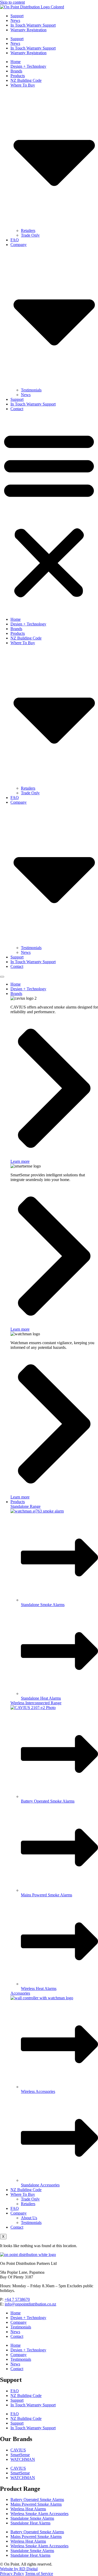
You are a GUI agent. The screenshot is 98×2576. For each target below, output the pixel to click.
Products (18, 76)
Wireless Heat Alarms (28, 2509)
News (15, 20)
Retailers (28, 230)
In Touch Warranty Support (33, 25)
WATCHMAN (23, 2459)
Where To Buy (23, 2194)
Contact (17, 409)
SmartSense (20, 2455)
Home (16, 62)
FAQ (15, 240)
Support (17, 16)
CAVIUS (18, 2450)
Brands (16, 71)
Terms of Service (39, 2574)
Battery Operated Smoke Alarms (37, 2500)
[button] (49, 514)
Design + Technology (28, 66)
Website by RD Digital (19, 2569)
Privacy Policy (12, 2574)
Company (19, 2213)
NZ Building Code (26, 80)
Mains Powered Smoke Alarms (36, 2504)
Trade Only (30, 235)
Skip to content (12, 2)
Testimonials (31, 390)
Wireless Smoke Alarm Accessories (39, 2514)
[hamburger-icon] (2, 977)
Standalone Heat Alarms (30, 2523)
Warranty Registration (28, 30)
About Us (29, 2218)
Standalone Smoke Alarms (32, 2518)
